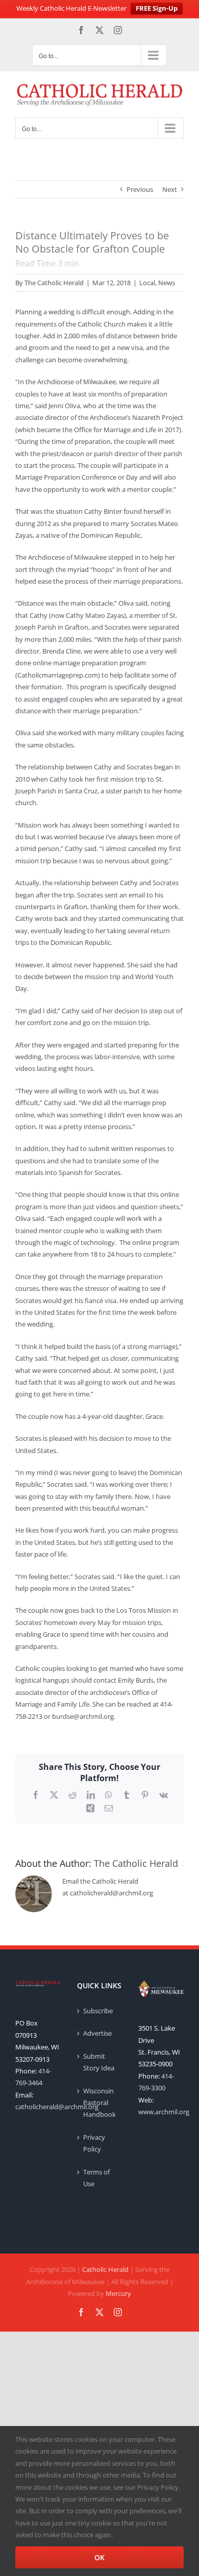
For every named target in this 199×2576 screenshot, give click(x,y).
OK (99, 2557)
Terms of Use (96, 2178)
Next (170, 189)
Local (147, 283)
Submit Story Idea (99, 2062)
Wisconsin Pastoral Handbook (99, 2103)
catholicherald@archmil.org (57, 2107)
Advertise (97, 2033)
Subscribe (98, 2011)
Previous (140, 189)
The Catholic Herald (54, 283)
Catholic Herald (105, 2269)
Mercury (118, 2293)
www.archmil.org (164, 2112)
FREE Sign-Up (157, 8)
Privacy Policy (94, 2143)
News (167, 283)
